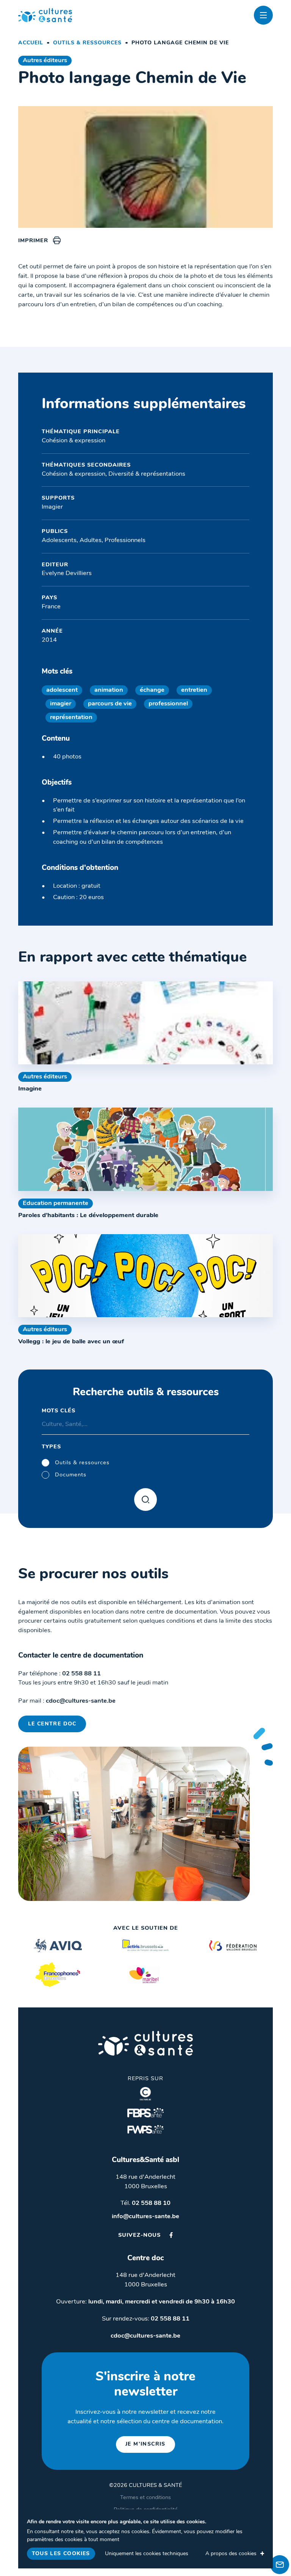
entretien (194, 690)
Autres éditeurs (45, 61)
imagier (61, 704)
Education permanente (56, 1203)
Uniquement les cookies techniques (147, 2554)
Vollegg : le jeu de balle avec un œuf (71, 1342)
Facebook (171, 2235)
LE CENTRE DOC (52, 1724)
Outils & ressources (87, 43)
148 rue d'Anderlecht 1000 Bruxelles (145, 2182)
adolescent (62, 690)
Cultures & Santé (145, 2043)
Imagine (30, 1089)
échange (152, 690)
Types (51, 1447)
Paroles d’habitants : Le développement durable (88, 1216)
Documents (71, 1475)
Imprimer (33, 241)
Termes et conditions (145, 2498)
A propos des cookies (231, 2554)
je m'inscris (145, 2444)
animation (109, 690)
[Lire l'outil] (145, 1023)
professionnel (168, 704)
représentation (71, 718)
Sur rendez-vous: (146, 2319)
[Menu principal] (263, 15)
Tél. (145, 2203)
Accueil (31, 43)
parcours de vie (110, 704)
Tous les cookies (61, 2554)
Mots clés (59, 1411)
